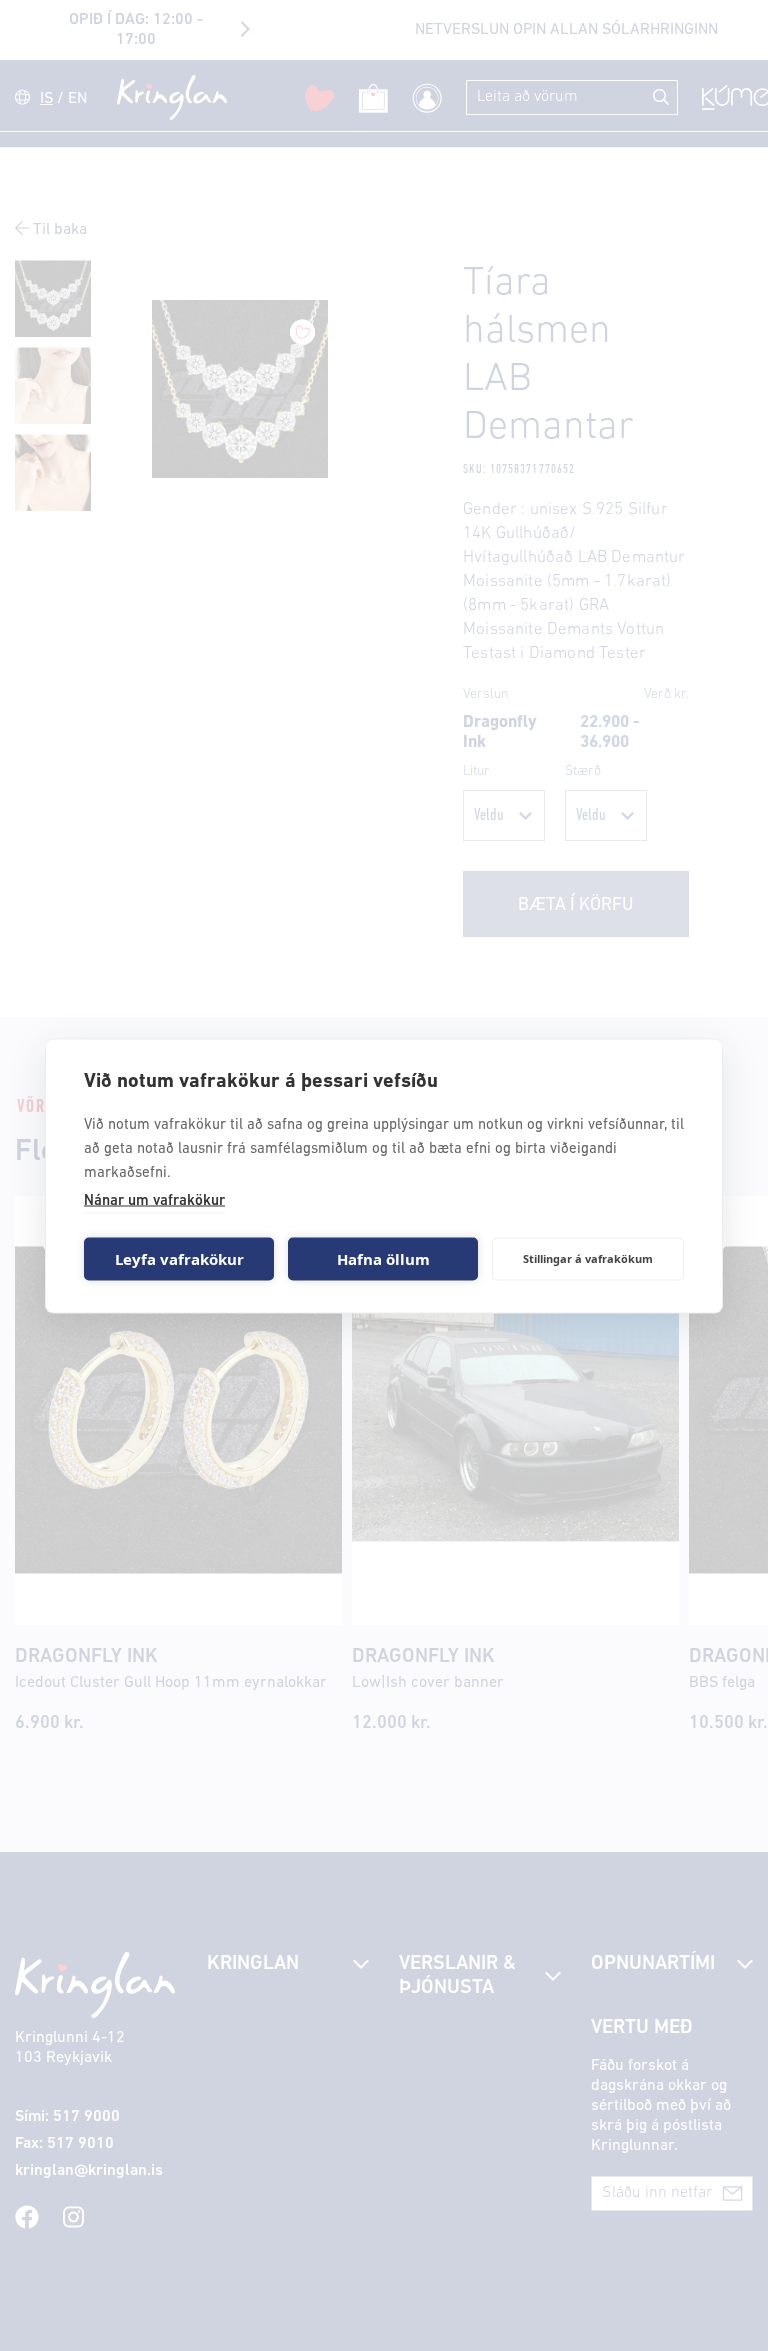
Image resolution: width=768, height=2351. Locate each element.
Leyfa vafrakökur (179, 1259)
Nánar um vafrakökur (154, 1200)
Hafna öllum (383, 1259)
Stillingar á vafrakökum (588, 1258)
